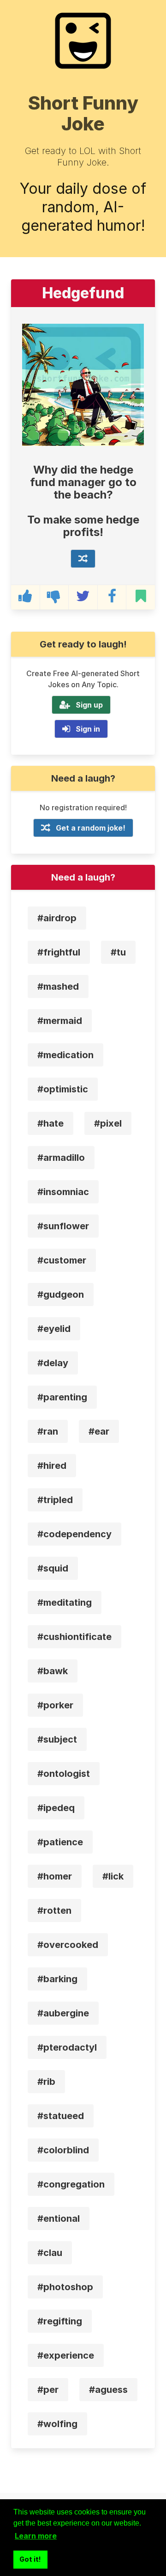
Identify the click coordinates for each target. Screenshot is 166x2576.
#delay (53, 1363)
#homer (55, 1876)
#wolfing (57, 2424)
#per (48, 2390)
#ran (48, 1431)
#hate (50, 1123)
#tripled (55, 1500)
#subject (57, 1739)
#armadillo (61, 1158)
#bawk (53, 1671)
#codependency (74, 1534)
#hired (52, 1466)
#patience (60, 1842)
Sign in (88, 729)
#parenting (62, 1397)
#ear (99, 1431)
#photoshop (65, 2287)
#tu (118, 952)
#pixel (108, 1123)
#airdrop (57, 918)
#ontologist (64, 1774)
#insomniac (63, 1192)
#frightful (59, 952)
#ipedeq (56, 1808)
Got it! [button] (30, 2559)
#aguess (108, 2390)
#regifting (60, 2321)
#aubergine (63, 2013)
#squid (53, 1568)
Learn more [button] (36, 2536)
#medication (65, 1055)
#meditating (65, 1602)
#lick (113, 1876)
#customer (62, 1260)
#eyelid (54, 1329)
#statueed (61, 2116)
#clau (50, 2253)
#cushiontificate (74, 1637)
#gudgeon (61, 1294)
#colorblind (63, 2150)
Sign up (89, 705)
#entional (59, 2219)
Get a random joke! (91, 828)
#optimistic (63, 1089)
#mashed (58, 986)
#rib (46, 2082)
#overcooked (68, 1945)
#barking (57, 1979)
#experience (66, 2355)
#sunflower (63, 1226)
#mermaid (60, 1021)
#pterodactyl (67, 2047)
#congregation (71, 2184)
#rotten (54, 1910)
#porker (55, 1705)
